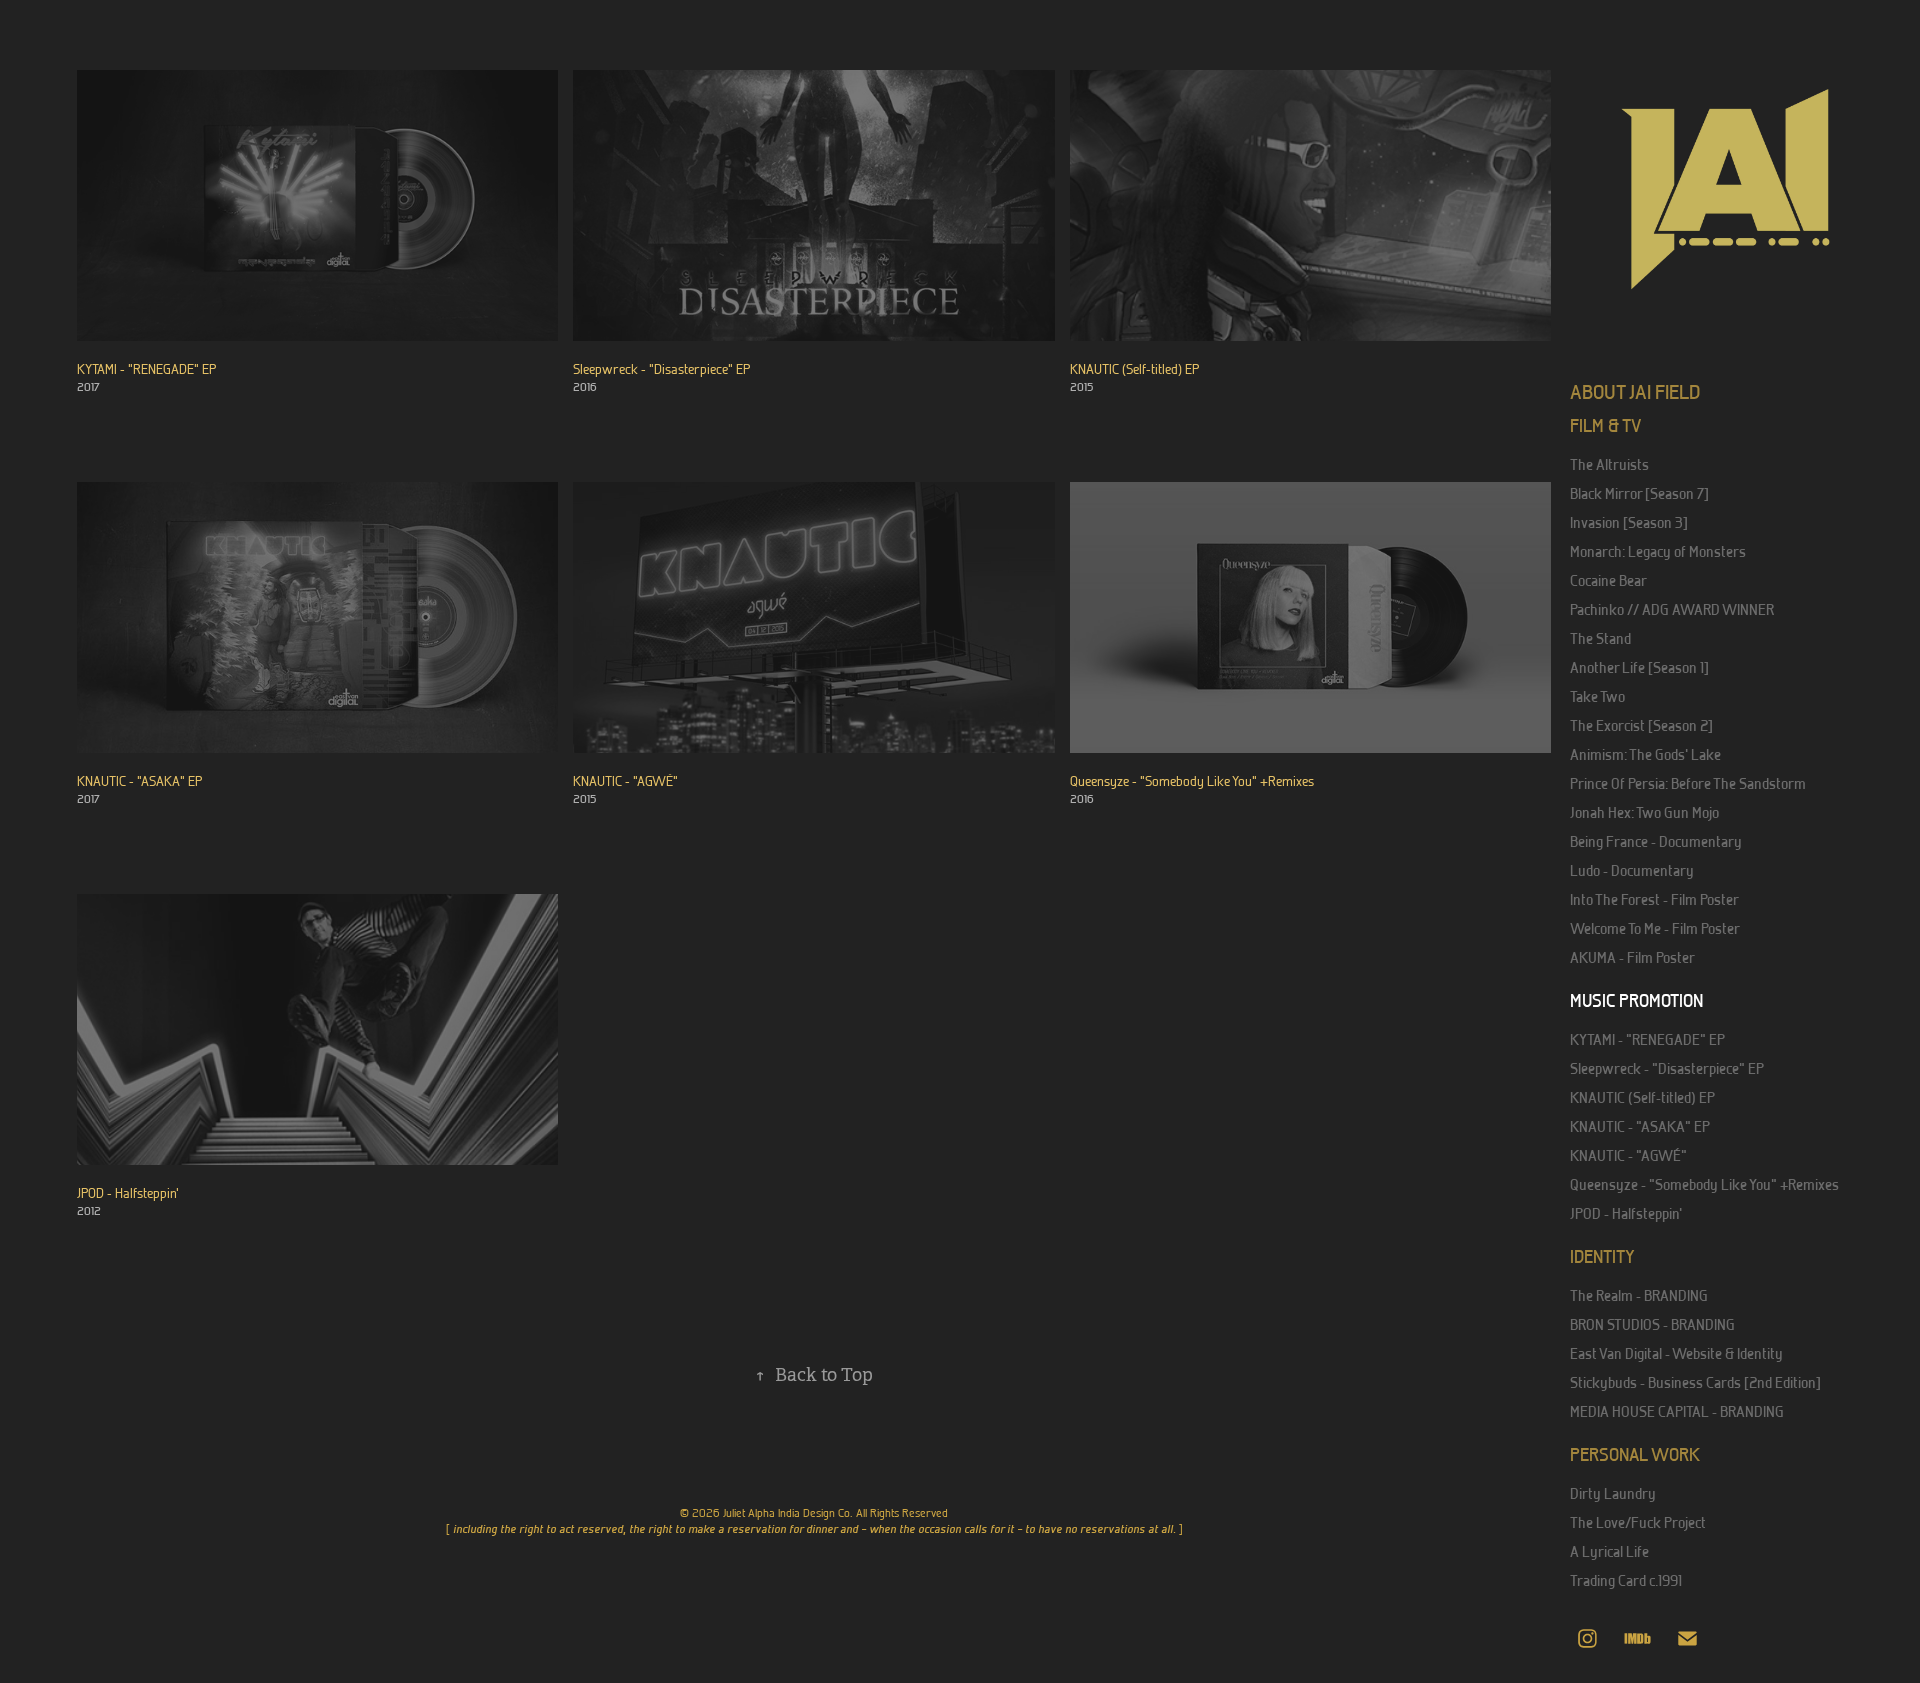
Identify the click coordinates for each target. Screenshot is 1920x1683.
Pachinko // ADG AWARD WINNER (1672, 609)
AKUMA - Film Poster (1632, 957)
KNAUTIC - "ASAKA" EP (1640, 1126)
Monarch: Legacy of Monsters (1658, 551)
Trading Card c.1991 (1626, 1580)
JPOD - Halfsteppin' (1626, 1213)
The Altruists (1609, 464)
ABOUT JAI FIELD (1635, 391)
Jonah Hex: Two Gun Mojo (1644, 812)
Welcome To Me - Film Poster (1655, 928)
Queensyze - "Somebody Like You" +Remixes (1704, 1184)
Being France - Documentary (1656, 841)
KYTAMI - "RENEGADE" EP (1647, 1039)
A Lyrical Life (1609, 1551)
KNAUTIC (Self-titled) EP (1642, 1097)
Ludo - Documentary (1632, 870)
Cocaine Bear (1608, 580)
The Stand (1600, 638)
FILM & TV (1605, 425)
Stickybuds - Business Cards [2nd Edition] (1695, 1382)
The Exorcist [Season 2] (1641, 725)
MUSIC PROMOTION (1636, 1000)
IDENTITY (1602, 1256)
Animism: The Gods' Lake (1645, 754)
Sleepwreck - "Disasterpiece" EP (1667, 1068)
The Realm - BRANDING (1639, 1295)
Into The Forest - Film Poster (1654, 899)
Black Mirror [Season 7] (1639, 493)
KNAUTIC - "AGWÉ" (1628, 1155)
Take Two (1597, 696)
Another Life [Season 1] (1639, 667)
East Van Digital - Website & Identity (1676, 1353)
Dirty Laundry (1613, 1493)
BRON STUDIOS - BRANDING (1652, 1324)
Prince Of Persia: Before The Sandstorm (1688, 783)
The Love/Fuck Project (1638, 1522)
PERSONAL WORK (1635, 1454)
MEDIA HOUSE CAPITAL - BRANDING (1677, 1411)
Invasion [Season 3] (1629, 522)
